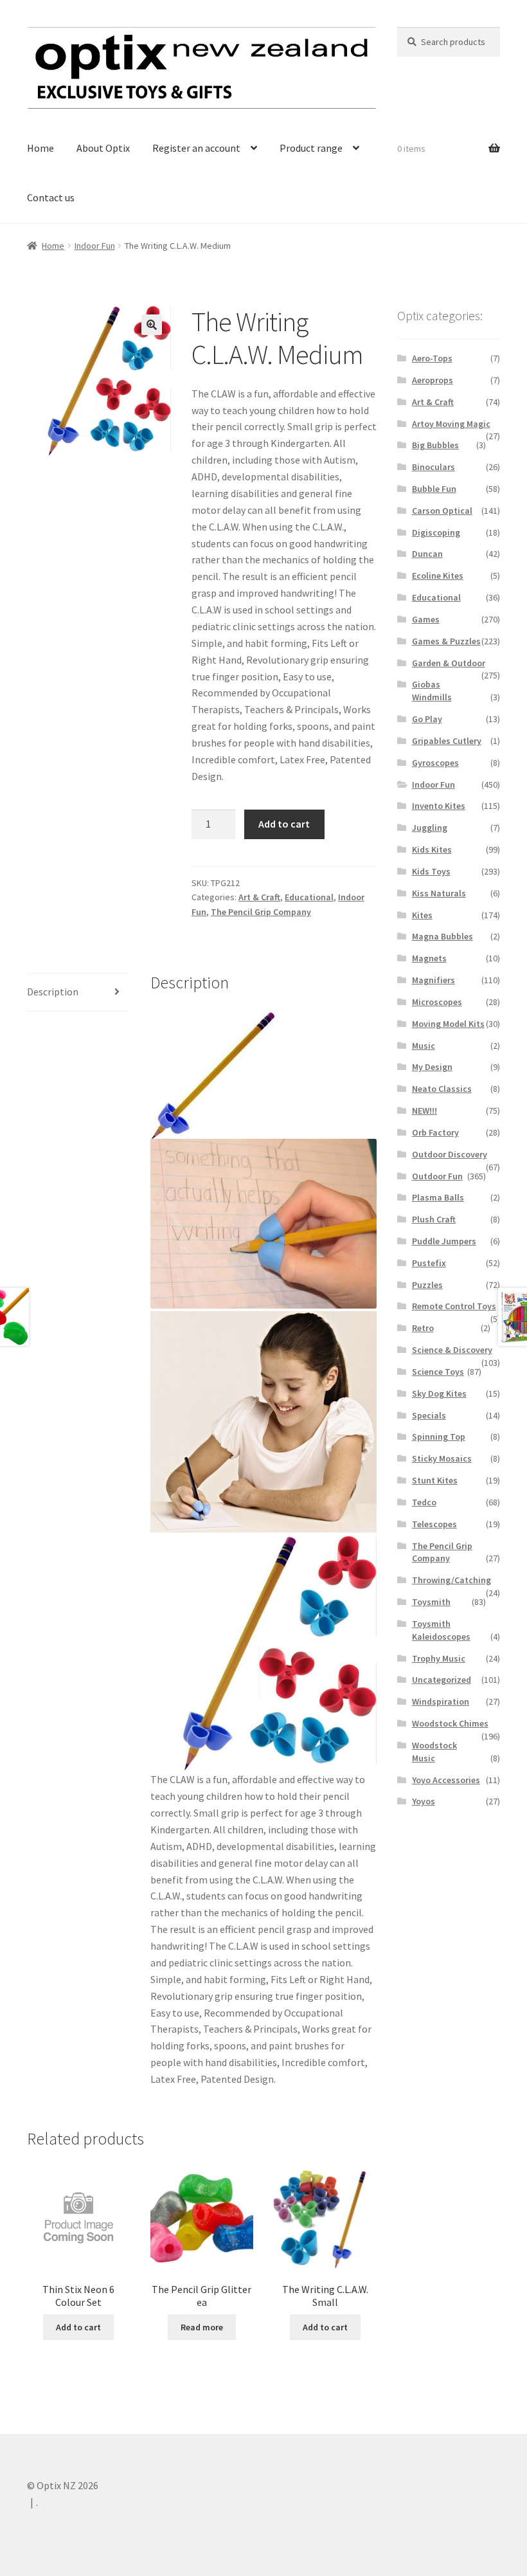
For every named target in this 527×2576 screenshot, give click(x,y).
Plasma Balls (438, 1197)
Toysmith (431, 1602)
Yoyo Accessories (446, 1780)
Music (424, 1046)
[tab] (78, 993)
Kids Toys (431, 871)
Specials (429, 1415)
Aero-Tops (432, 358)
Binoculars (433, 467)
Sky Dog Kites (439, 1393)
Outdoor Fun (437, 1176)
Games (426, 619)
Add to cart (284, 824)
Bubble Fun (434, 489)
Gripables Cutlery (447, 741)
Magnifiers (433, 980)
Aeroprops (433, 380)
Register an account (196, 148)
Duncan (427, 554)
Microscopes (437, 1002)
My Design (432, 1067)
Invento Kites (439, 806)
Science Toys (438, 1372)
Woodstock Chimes (450, 1723)
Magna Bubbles (442, 936)
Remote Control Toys (454, 1306)
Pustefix (429, 1263)
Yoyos (424, 1801)
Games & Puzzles (446, 641)
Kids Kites (432, 849)
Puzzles (427, 1285)
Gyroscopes (435, 763)
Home (40, 148)
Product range (311, 148)
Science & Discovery (452, 1350)
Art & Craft (259, 897)
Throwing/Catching (451, 1580)
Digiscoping (436, 532)
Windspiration (441, 1701)
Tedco (424, 1502)
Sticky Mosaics (442, 1458)
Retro (423, 1328)
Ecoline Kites (438, 576)
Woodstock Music (434, 1752)
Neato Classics (442, 1089)
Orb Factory (435, 1132)
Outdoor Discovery (450, 1154)
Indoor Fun (95, 246)
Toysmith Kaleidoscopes (441, 1630)
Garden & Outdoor (449, 663)
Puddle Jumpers (444, 1241)
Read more (202, 2327)
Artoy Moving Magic (451, 424)
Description (53, 992)
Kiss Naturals (439, 893)
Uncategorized (442, 1680)
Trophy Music (439, 1658)
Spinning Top (439, 1437)
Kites (422, 915)
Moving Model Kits (448, 1024)
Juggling (430, 828)
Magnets (429, 958)
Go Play (427, 719)
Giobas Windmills (432, 691)
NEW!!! (424, 1111)
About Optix (103, 148)
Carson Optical (442, 511)
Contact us (51, 197)
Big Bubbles (435, 445)
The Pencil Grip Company (261, 912)
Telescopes (434, 1524)
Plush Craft (434, 1219)
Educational (309, 897)
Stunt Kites (435, 1480)
